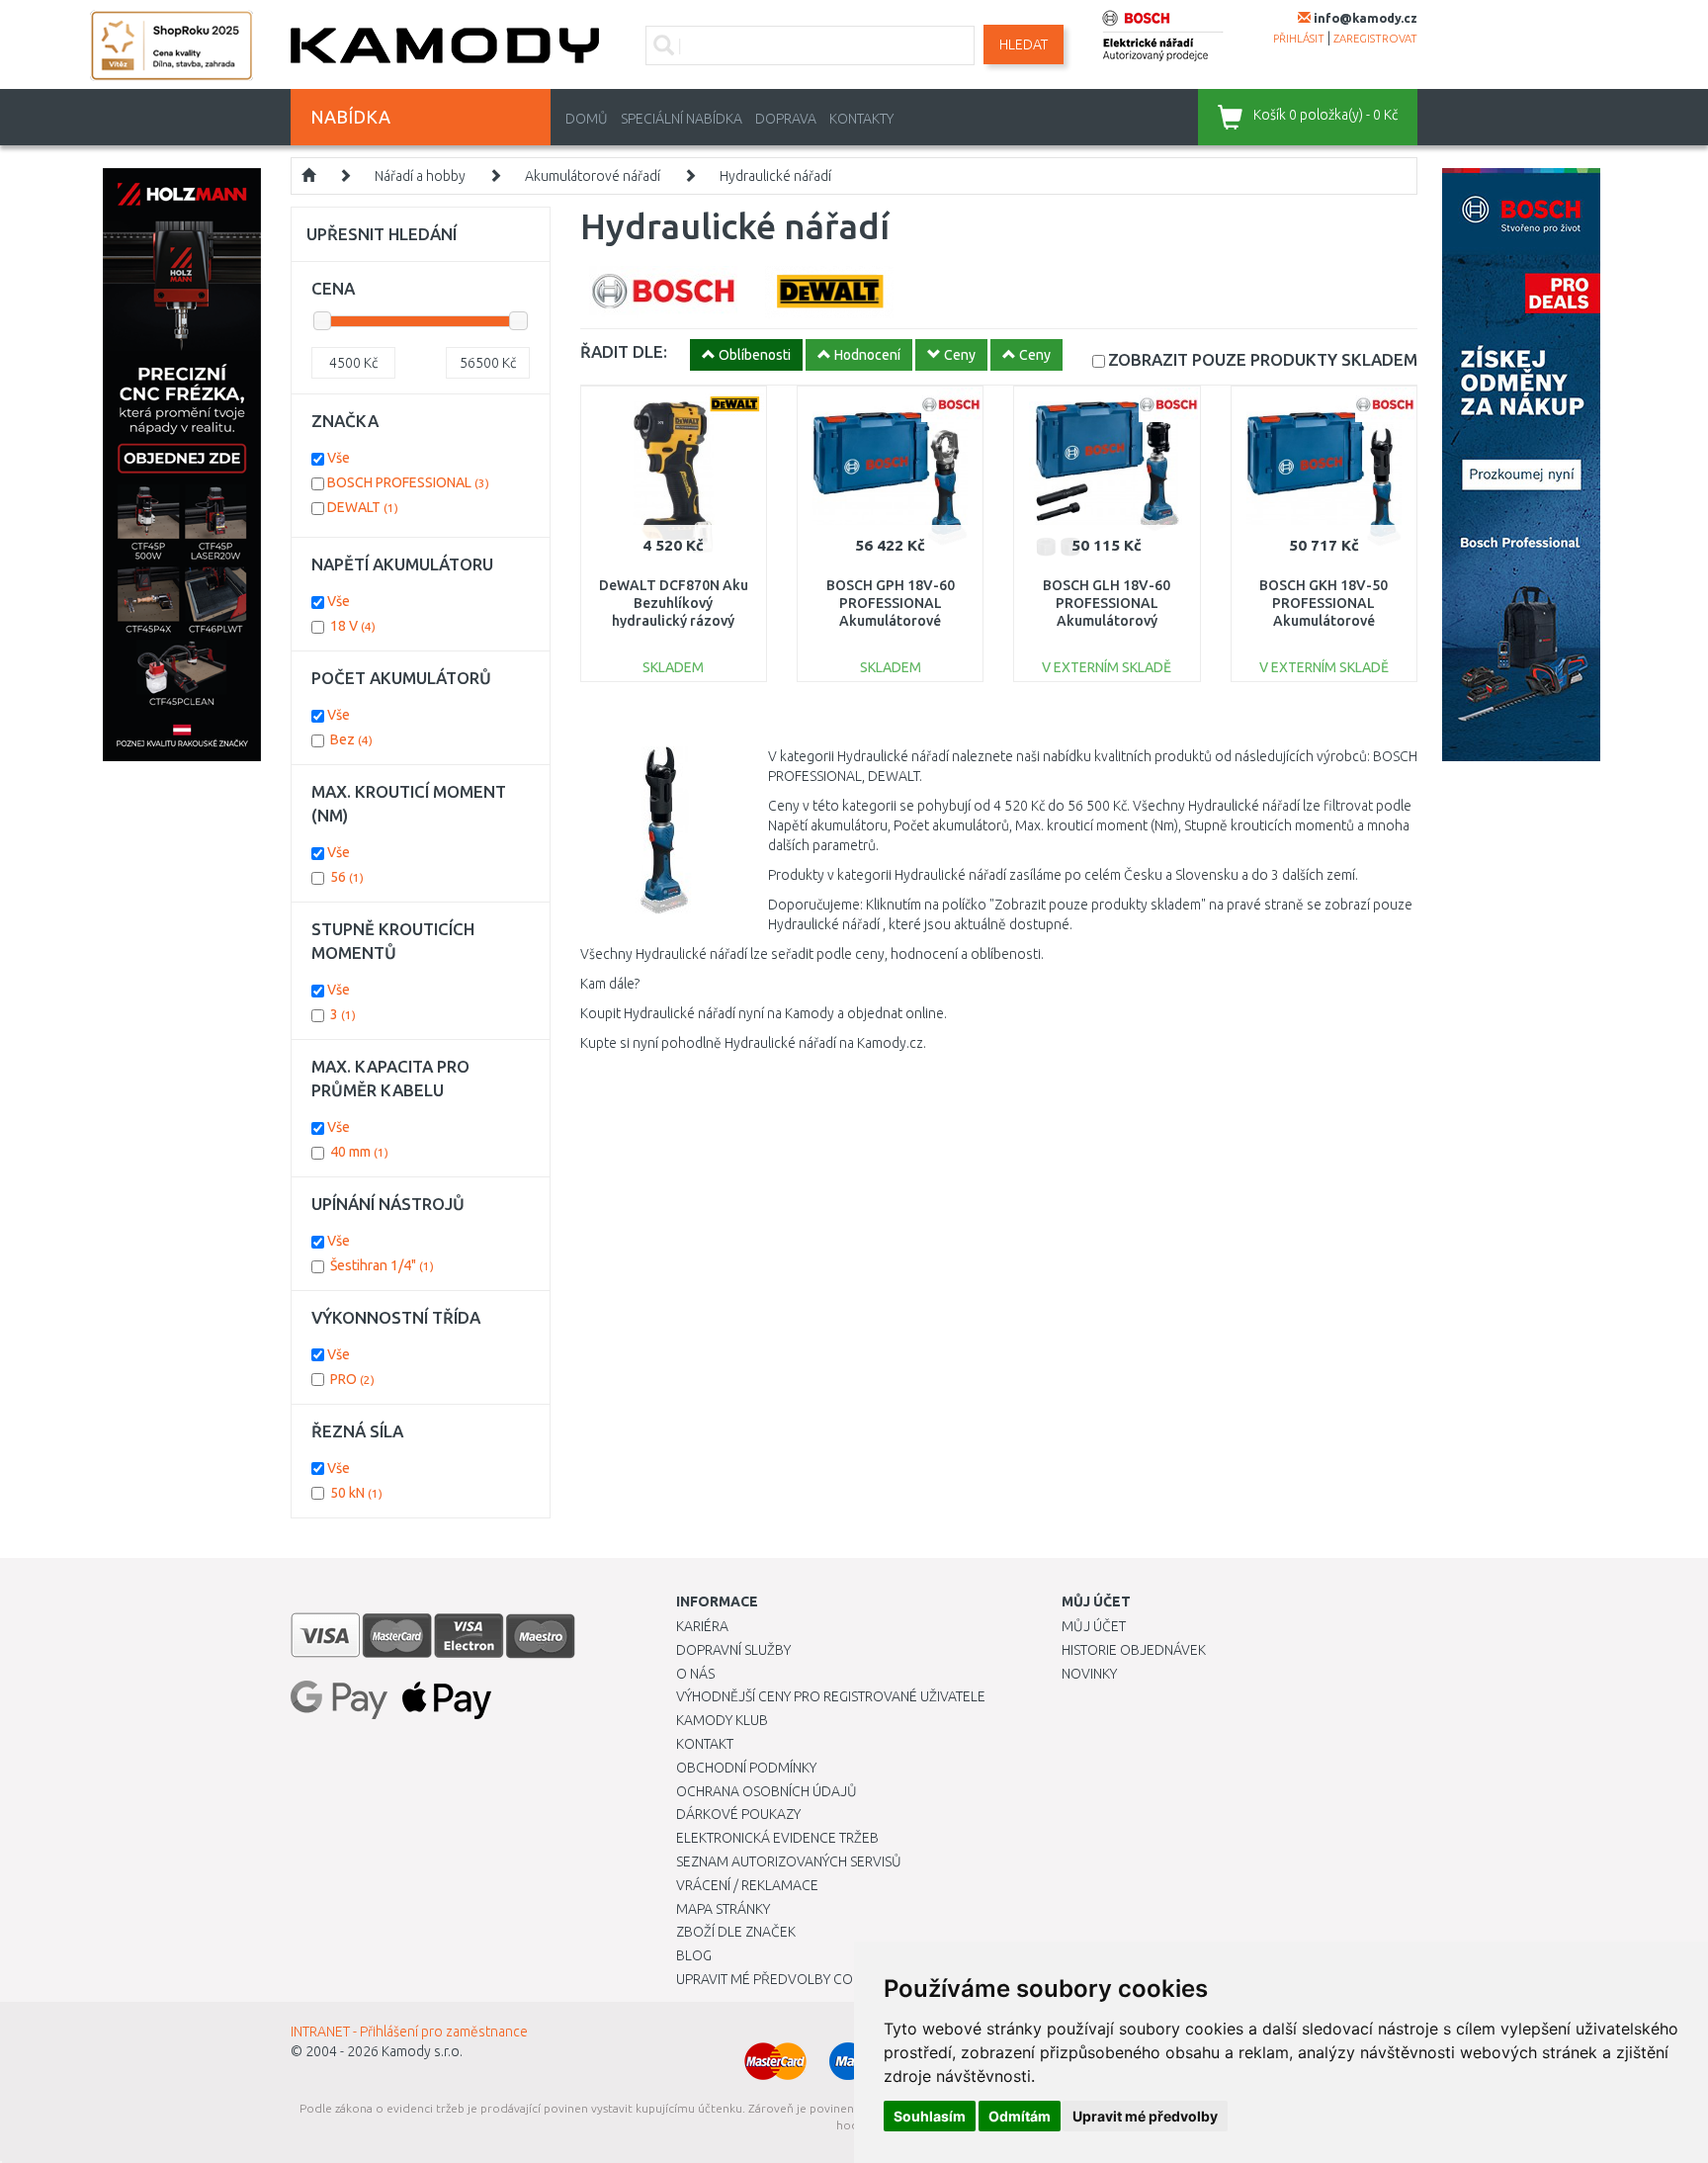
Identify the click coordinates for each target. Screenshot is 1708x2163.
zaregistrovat (1375, 39)
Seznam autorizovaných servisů (789, 1861)
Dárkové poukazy (738, 1814)
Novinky (1089, 1674)
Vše (339, 458)
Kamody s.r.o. (422, 2051)
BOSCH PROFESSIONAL (408, 482)
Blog (694, 1955)
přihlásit (1299, 39)
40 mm (359, 1152)
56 (347, 877)
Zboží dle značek (736, 1932)
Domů (587, 119)
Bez (351, 739)
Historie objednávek (1134, 1650)
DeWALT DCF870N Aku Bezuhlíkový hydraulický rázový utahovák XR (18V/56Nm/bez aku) (674, 621)
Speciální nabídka (682, 119)
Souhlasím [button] (930, 2116)
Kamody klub (722, 1720)
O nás (695, 1674)
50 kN (356, 1493)
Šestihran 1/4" (382, 1265)
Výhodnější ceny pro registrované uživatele (831, 1696)
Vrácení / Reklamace (747, 1885)
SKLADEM (1263, 359)
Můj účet (1094, 1626)
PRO (352, 1379)
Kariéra (702, 1626)
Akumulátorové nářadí (593, 176)
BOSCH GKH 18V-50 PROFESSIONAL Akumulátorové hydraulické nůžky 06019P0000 (1324, 621)
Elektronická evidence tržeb (777, 1838)
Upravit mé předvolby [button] (1145, 2116)
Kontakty (861, 119)
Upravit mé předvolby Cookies (783, 1979)
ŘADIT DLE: (624, 351)
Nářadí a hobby (420, 176)
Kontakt (705, 1744)
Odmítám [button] (1020, 2116)
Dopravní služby (733, 1650)
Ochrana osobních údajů (767, 1791)
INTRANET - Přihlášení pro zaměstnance (409, 2032)
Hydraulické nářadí (775, 176)
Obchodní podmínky (746, 1768)
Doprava (786, 119)
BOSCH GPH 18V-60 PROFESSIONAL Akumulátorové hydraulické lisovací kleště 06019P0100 (891, 621)
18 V (353, 626)
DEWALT (363, 507)
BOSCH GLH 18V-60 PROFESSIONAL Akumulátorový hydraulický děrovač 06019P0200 (1107, 621)
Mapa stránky (723, 1909)
